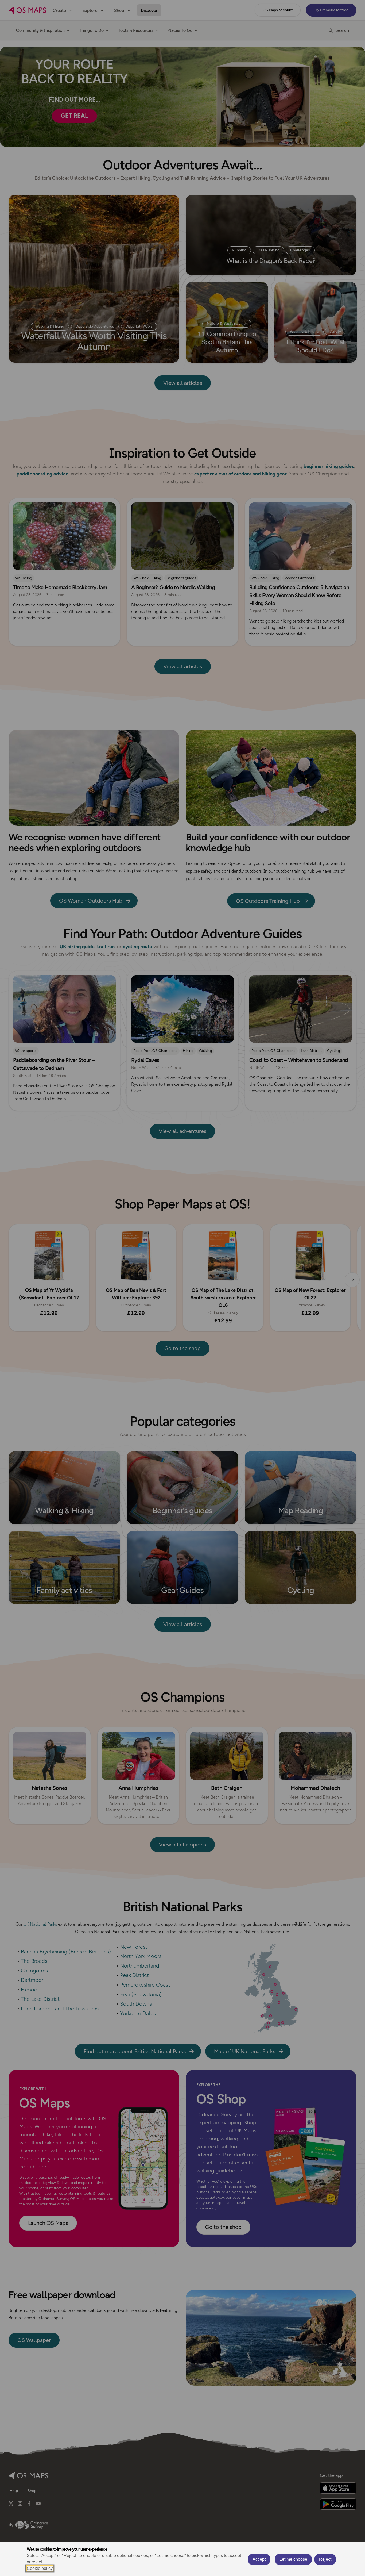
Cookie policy (40, 2568)
